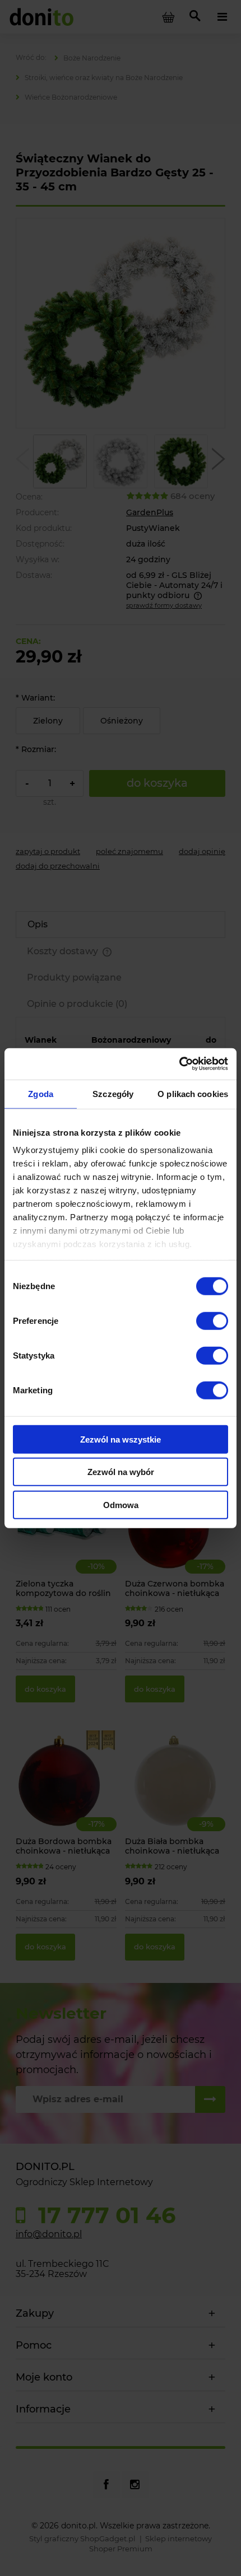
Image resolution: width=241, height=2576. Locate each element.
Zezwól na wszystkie (121, 1439)
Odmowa (121, 1504)
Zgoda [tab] (41, 1093)
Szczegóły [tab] (113, 1093)
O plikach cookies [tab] (193, 1093)
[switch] (212, 1320)
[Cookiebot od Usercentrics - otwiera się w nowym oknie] (179, 1064)
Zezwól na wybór (121, 1472)
